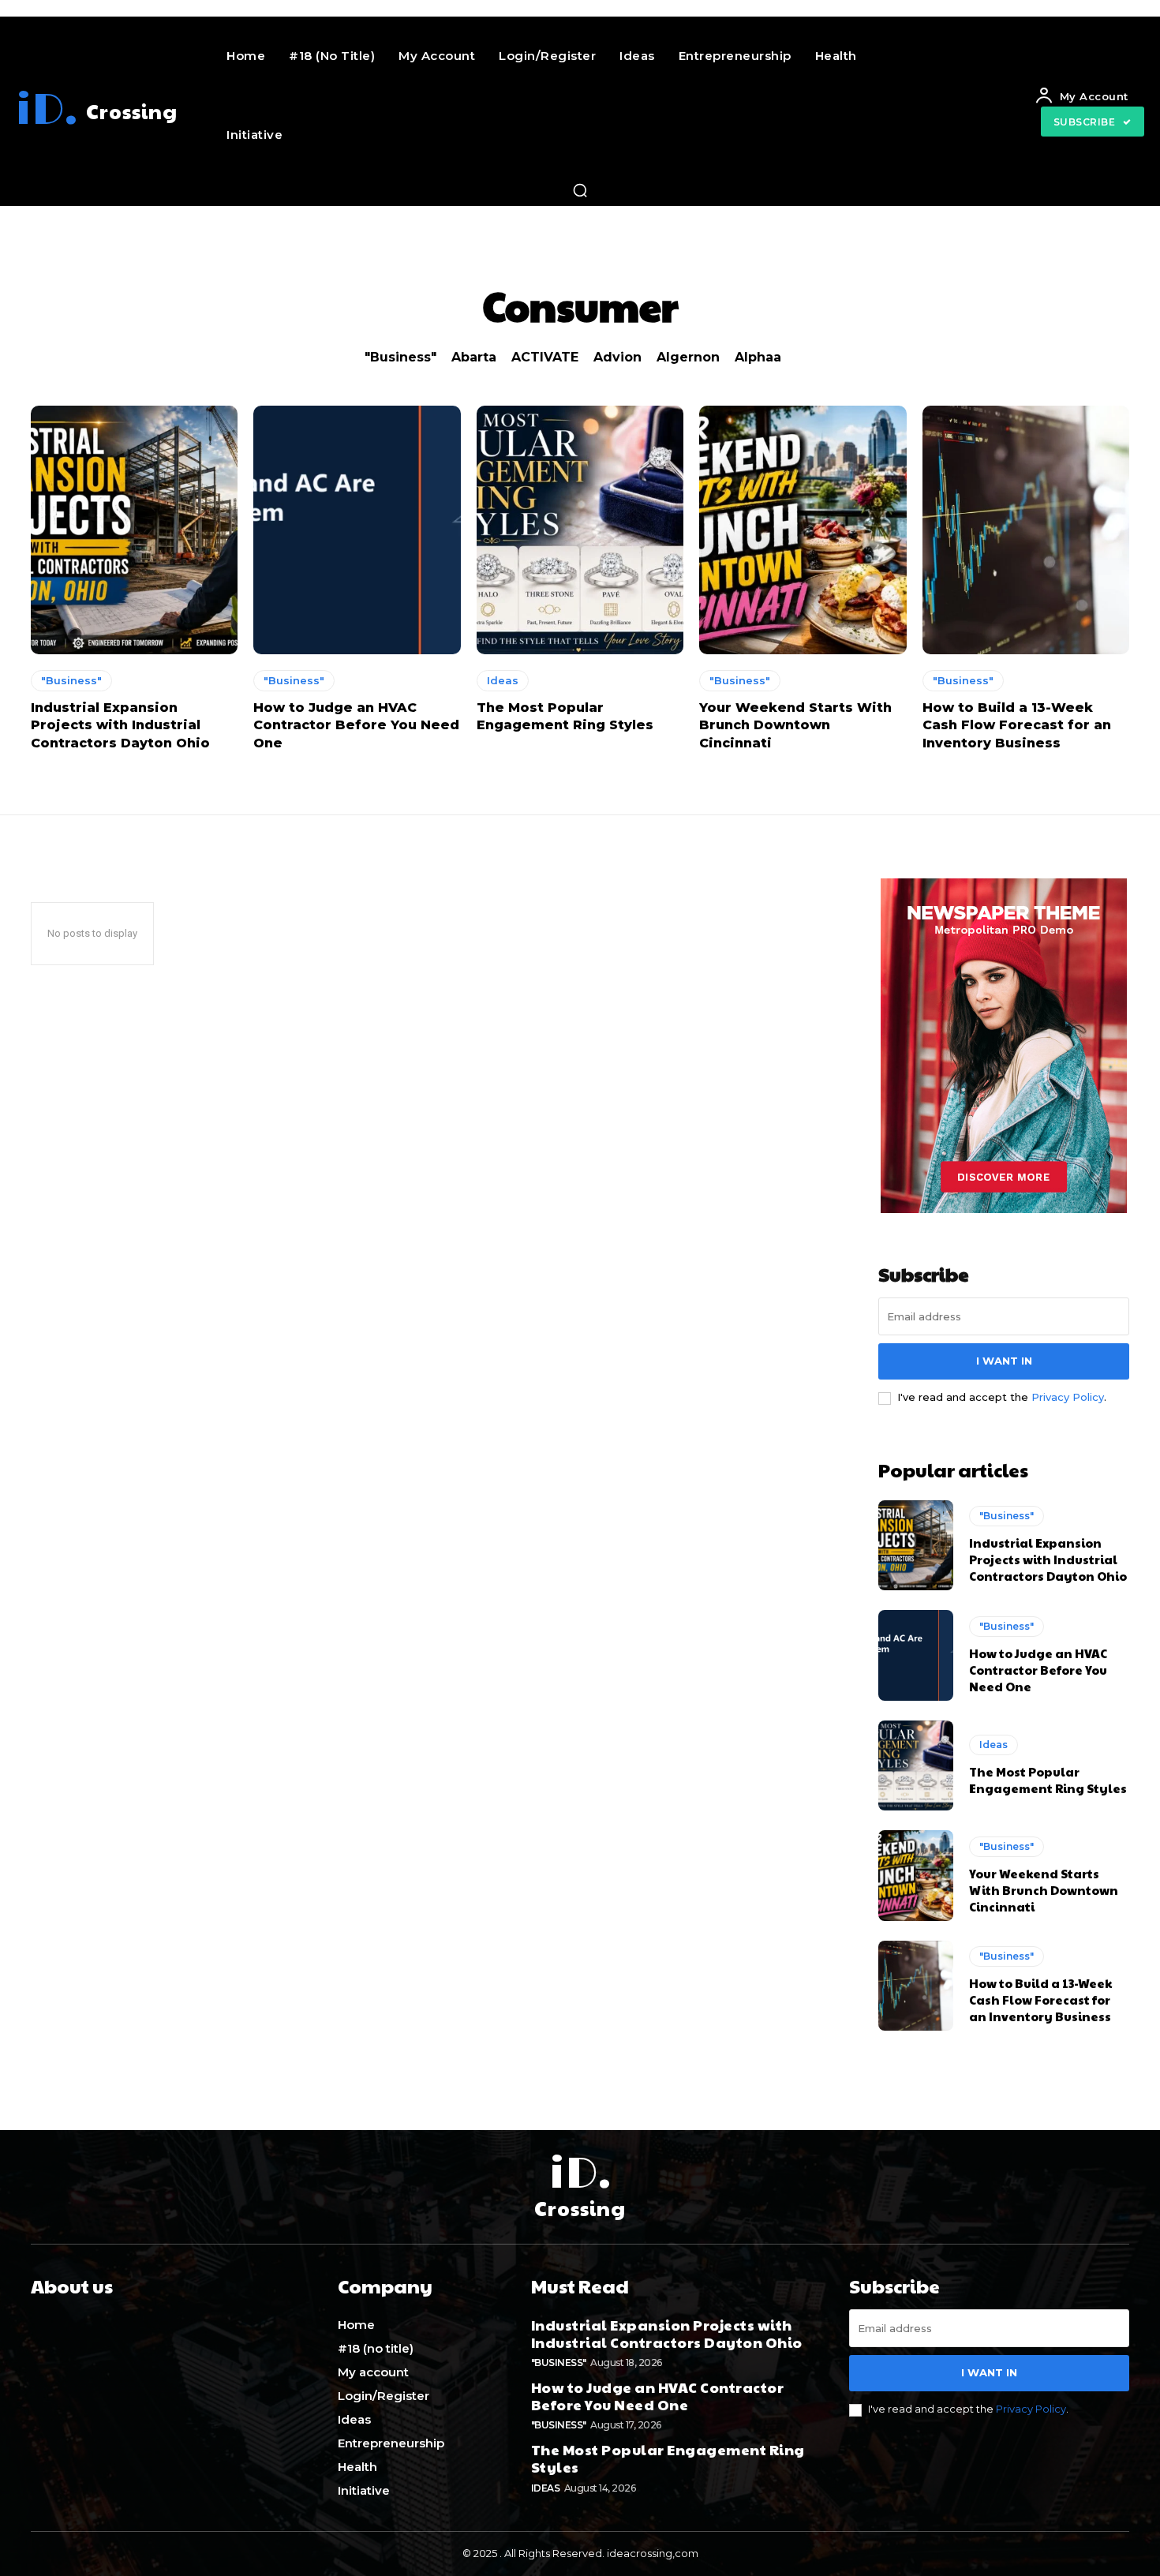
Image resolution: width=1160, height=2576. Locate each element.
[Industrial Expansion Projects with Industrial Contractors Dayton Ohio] (134, 530)
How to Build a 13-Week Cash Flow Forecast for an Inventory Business (1017, 725)
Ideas (503, 680)
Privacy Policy (1068, 1397)
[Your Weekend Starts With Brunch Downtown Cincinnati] (803, 530)
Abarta (474, 357)
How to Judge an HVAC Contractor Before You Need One (356, 725)
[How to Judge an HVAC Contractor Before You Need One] (357, 530)
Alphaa (758, 357)
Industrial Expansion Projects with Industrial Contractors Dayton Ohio (120, 725)
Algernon (688, 357)
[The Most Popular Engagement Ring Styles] (580, 530)
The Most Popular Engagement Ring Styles (1048, 1780)
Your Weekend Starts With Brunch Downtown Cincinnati (795, 725)
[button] (580, 190)
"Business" (400, 357)
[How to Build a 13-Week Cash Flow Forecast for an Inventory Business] (1026, 530)
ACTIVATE (545, 357)
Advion (617, 357)
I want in (1004, 1361)
